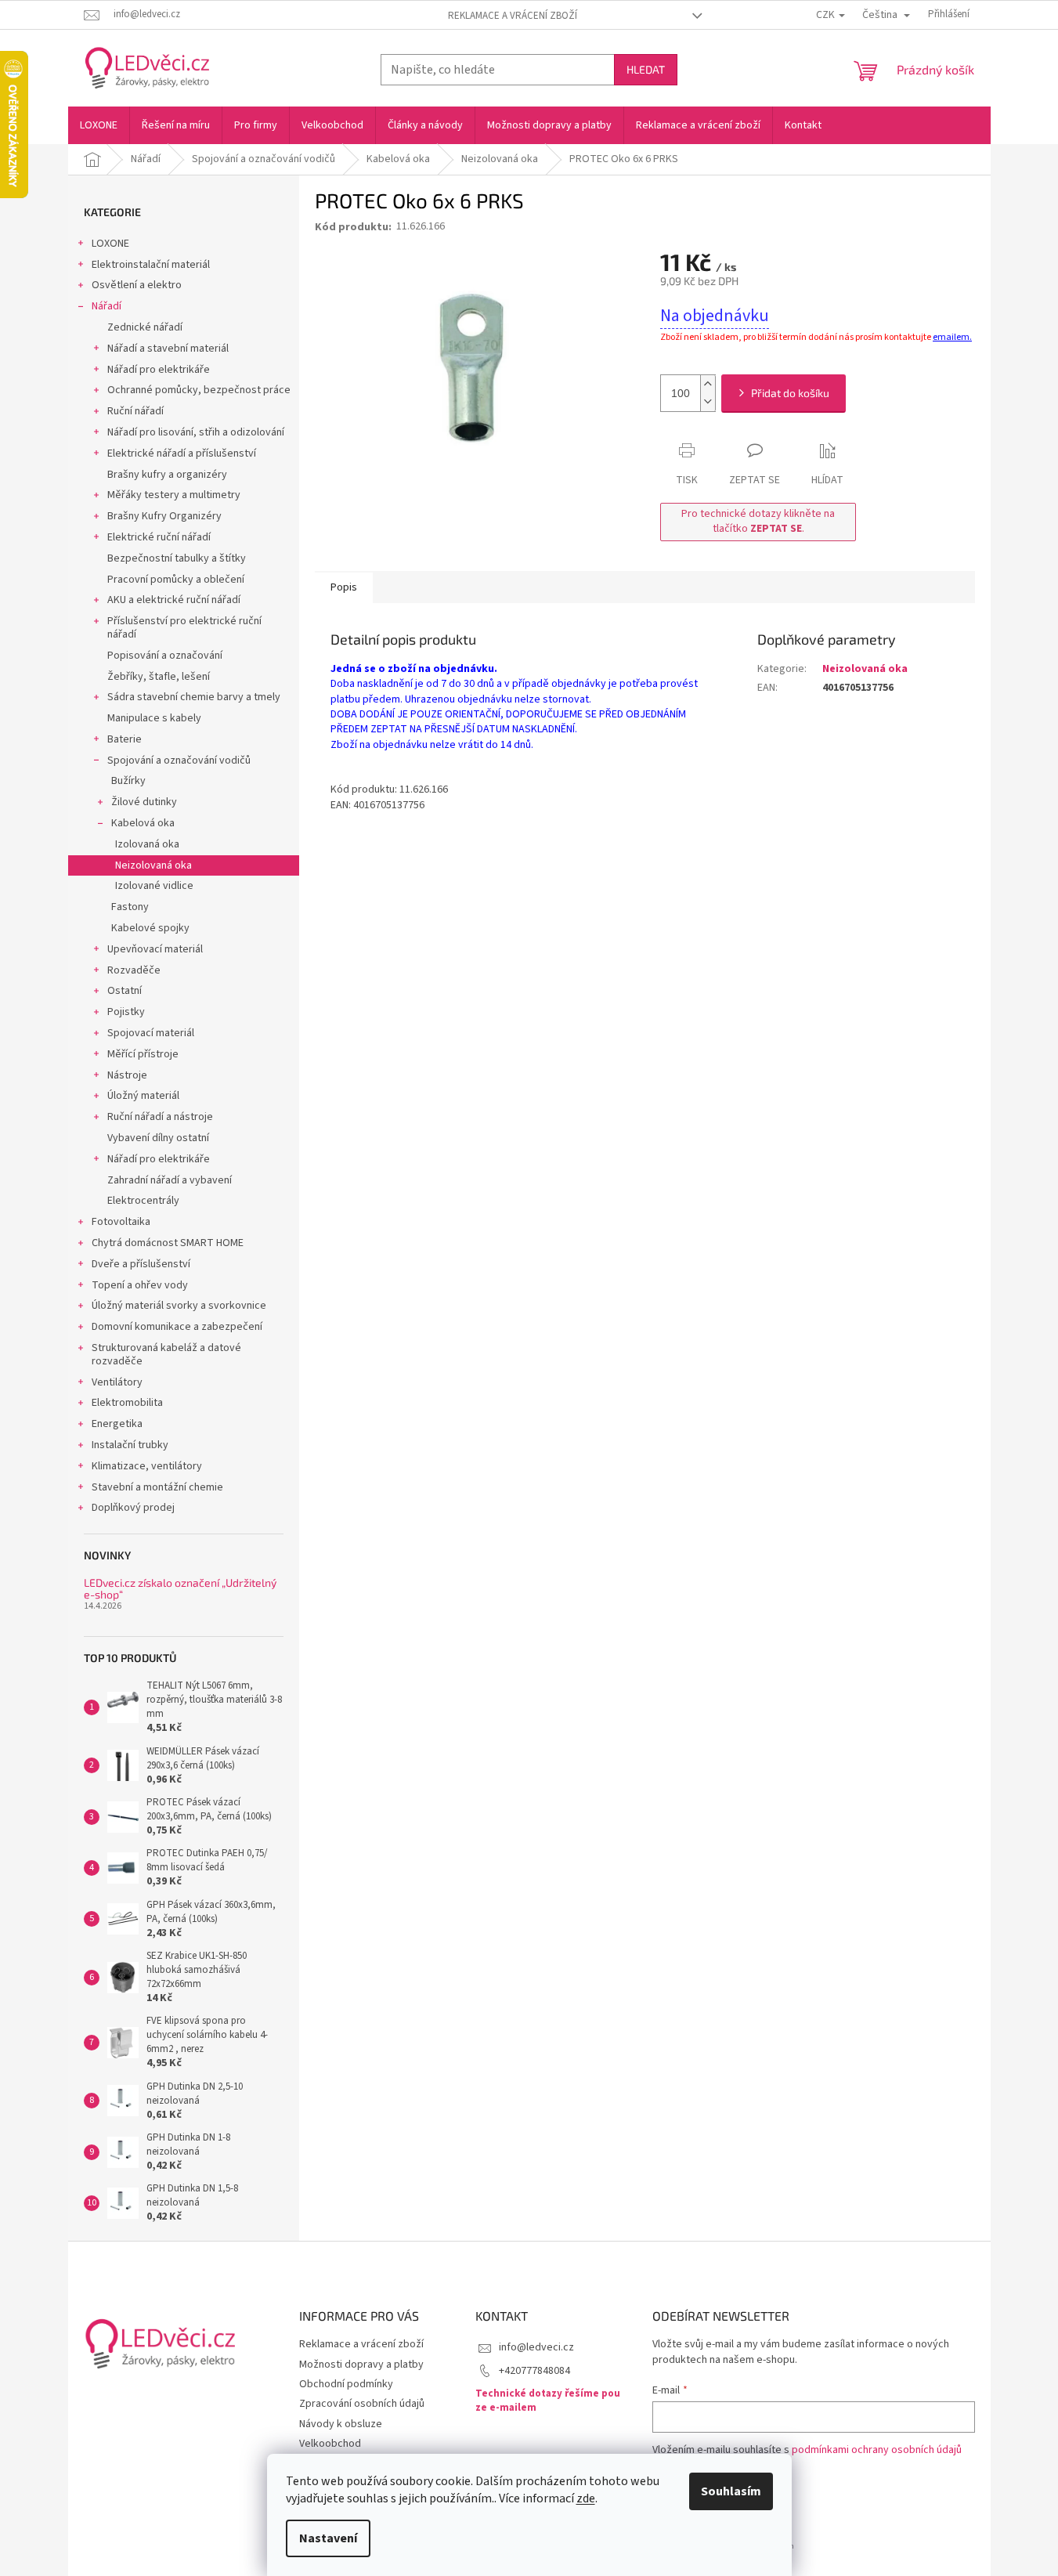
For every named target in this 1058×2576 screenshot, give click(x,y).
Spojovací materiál (151, 1033)
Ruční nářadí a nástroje (160, 1117)
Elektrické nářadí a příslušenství (182, 453)
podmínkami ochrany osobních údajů (877, 2450)
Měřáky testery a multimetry (174, 495)
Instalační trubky (130, 1445)
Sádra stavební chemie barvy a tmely (194, 697)
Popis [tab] (344, 587)
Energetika (117, 1424)
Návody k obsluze (341, 2424)
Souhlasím (731, 2491)
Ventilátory (117, 1382)
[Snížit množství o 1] (708, 402)
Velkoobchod (330, 2444)
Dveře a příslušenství (141, 1264)
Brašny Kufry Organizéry (164, 516)
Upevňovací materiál (155, 949)
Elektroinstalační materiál (151, 265)
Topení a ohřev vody (140, 1285)
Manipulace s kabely (154, 718)
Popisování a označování (165, 656)
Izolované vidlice (154, 886)
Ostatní (125, 991)
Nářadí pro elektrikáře (159, 370)
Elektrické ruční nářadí (159, 537)
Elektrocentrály (143, 1201)
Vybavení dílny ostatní (158, 1138)
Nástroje (127, 1075)
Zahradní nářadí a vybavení (170, 1180)
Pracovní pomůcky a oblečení (176, 580)
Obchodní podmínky (346, 2384)
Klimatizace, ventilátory (147, 1466)
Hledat (646, 69)
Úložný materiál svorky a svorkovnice (179, 1306)
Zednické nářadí (145, 327)
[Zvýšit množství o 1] (708, 384)
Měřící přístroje (143, 1054)
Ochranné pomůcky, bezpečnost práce (199, 390)
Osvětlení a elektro (137, 285)
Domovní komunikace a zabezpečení (177, 1327)
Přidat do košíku (790, 393)
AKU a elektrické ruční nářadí (174, 600)
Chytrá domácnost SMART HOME (168, 1243)
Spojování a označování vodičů (179, 761)
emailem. (952, 337)
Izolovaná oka (147, 844)
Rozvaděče (134, 970)
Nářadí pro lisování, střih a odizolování (196, 432)
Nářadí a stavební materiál (168, 349)
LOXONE (110, 244)
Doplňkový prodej (133, 1508)
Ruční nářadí (135, 411)
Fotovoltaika (121, 1222)
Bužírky (128, 781)
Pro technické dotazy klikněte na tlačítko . (758, 521)
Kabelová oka (143, 823)
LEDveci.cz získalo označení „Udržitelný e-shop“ (180, 1589)
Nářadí (107, 306)
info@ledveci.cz (536, 2347)
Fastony (130, 907)
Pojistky (126, 1012)
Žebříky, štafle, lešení (159, 677)
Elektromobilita (127, 1403)
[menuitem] (99, 125)
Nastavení (328, 2538)
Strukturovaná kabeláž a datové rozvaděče (166, 1355)
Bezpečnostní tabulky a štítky (177, 558)
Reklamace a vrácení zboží (513, 16)
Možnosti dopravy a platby (361, 2365)
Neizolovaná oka (153, 865)
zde (586, 2498)
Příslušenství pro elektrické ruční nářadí (184, 628)
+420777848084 (534, 2371)
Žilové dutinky (144, 802)
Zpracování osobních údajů (362, 2404)
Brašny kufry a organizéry (167, 475)
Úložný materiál (143, 1096)
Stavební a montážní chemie (157, 1487)
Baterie (125, 739)
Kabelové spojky (150, 928)
